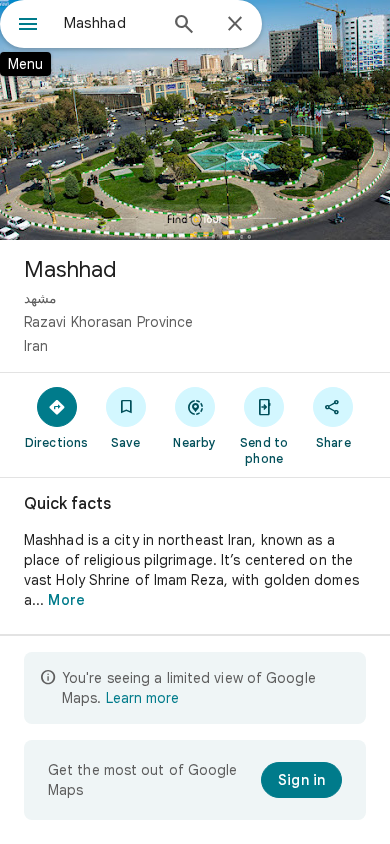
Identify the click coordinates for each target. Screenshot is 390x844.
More (66, 600)
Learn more (142, 698)
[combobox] (110, 23)
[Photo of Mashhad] (195, 120)
